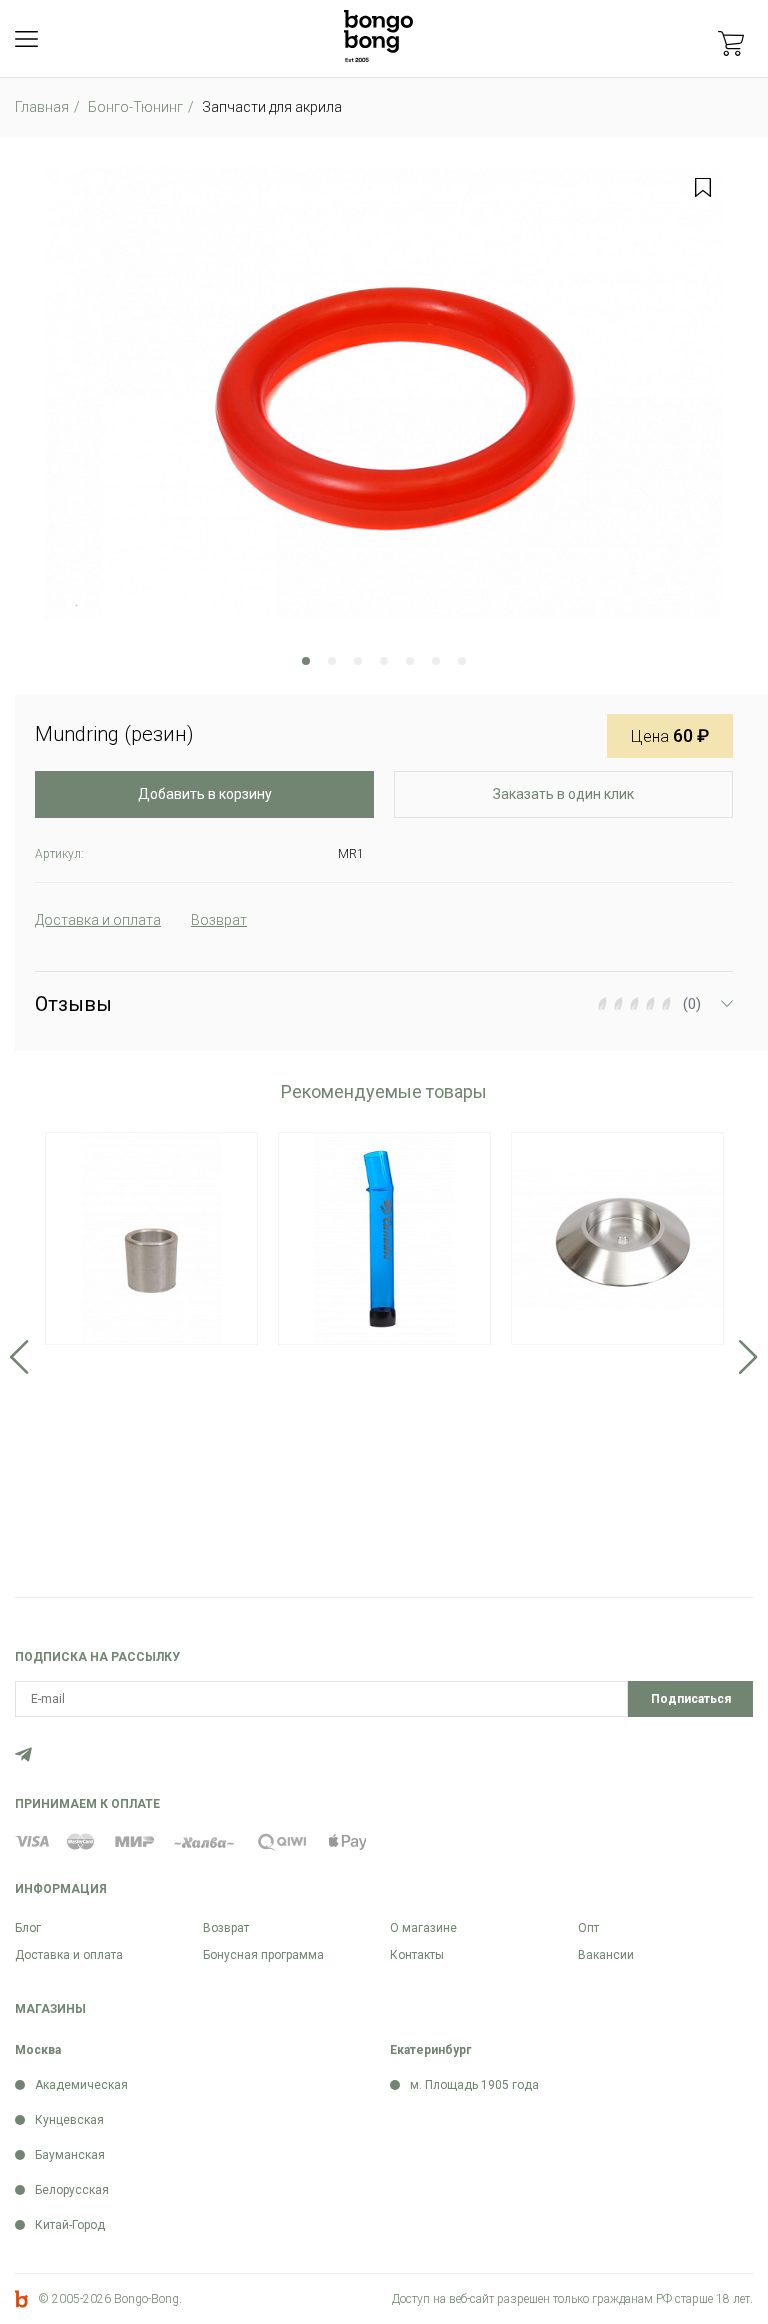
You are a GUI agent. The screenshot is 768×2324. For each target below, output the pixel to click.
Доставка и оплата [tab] (98, 920)
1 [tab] (306, 661)
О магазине (423, 1928)
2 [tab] (332, 661)
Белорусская (72, 2190)
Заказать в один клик (563, 794)
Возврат (226, 1928)
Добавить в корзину (205, 794)
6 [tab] (436, 661)
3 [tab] (358, 661)
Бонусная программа (263, 1955)
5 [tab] (410, 661)
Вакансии (606, 1955)
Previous (19, 1357)
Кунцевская (69, 2120)
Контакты (417, 1955)
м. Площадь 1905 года (474, 2085)
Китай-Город (70, 2225)
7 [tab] (462, 661)
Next (748, 1357)
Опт (588, 1928)
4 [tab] (384, 661)
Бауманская (70, 2155)
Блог (28, 1928)
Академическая (81, 2085)
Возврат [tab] (219, 920)
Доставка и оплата (69, 1955)
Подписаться (691, 1699)
